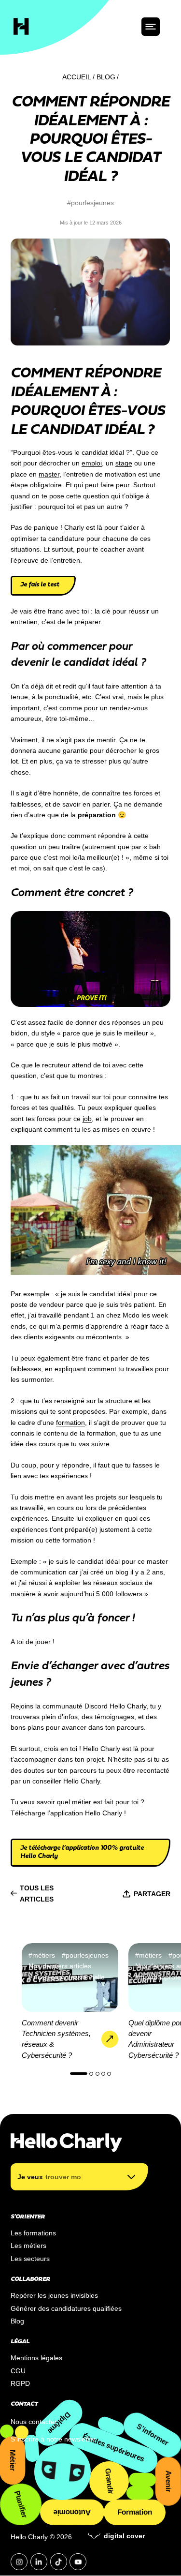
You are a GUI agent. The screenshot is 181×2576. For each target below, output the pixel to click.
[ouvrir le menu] (151, 27)
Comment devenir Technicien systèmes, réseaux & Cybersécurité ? (56, 2039)
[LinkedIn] (39, 2562)
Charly (74, 527)
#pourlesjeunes (90, 203)
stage (124, 463)
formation (70, 1423)
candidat (95, 452)
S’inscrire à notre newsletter (53, 2439)
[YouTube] (78, 2562)
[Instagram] (19, 2562)
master (49, 474)
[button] (79, 2074)
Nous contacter (34, 2422)
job (87, 1119)
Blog (106, 77)
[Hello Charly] (21, 26)
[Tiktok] (59, 2562)
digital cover (124, 2536)
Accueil (77, 77)
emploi (92, 463)
